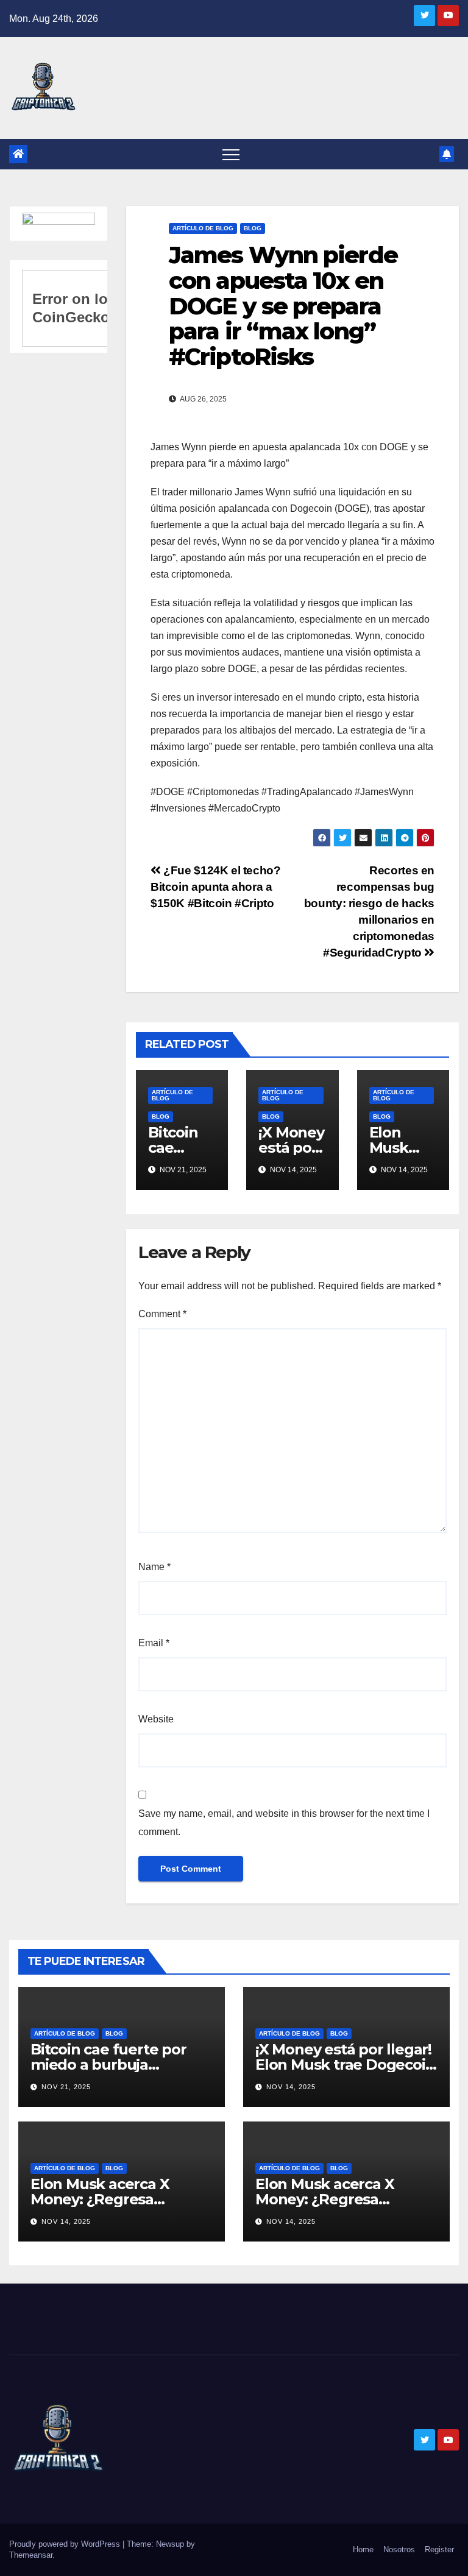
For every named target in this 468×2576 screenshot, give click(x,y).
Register (439, 2549)
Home (363, 2549)
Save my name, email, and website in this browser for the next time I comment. (284, 1823)
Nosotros (399, 2549)
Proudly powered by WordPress (66, 2544)
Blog (253, 228)
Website (156, 1719)
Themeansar (31, 2555)
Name (154, 1567)
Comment (162, 1314)
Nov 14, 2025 (291, 2087)
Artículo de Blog (203, 228)
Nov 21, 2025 (66, 2087)
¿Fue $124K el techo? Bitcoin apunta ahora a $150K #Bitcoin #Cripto (216, 887)
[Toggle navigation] (231, 154)
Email (154, 1643)
